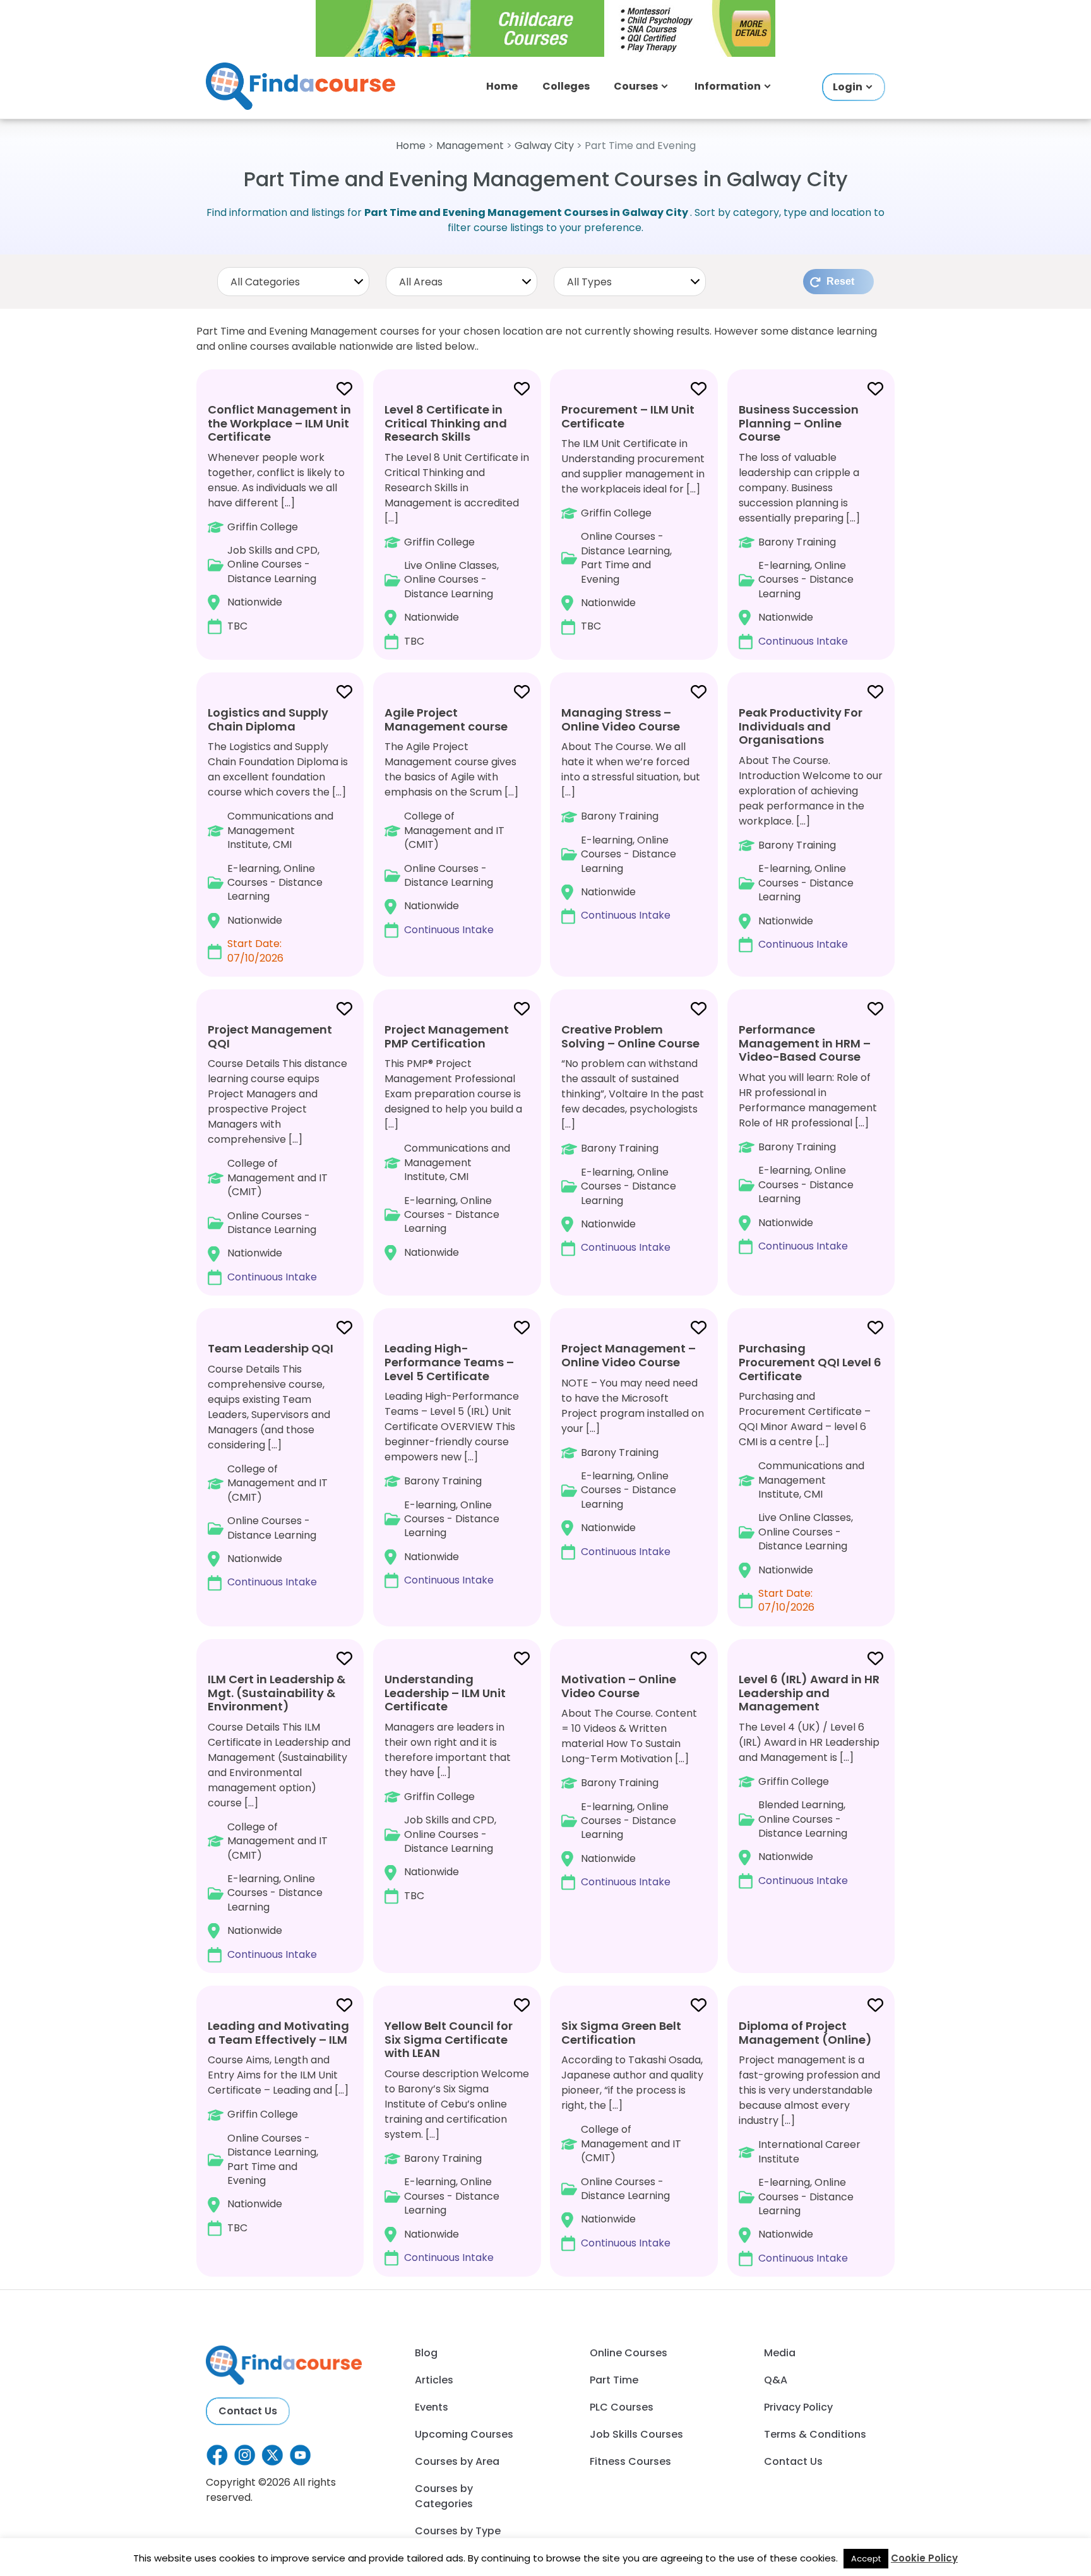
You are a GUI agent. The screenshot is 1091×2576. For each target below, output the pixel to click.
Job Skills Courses (636, 2434)
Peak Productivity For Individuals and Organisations (801, 726)
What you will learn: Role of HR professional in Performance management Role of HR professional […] (808, 1137)
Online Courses (629, 2353)
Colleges (566, 86)
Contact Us (248, 2411)
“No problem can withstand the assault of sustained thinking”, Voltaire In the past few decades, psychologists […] (633, 1138)
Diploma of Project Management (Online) (805, 2033)
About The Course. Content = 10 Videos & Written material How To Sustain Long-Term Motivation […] (629, 1780)
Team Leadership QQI (271, 1348)
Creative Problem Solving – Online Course (630, 1036)
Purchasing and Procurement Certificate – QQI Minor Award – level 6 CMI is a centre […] (810, 1477)
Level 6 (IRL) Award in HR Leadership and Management (809, 1693)
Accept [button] (866, 2559)
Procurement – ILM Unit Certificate (628, 416)
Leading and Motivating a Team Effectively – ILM (278, 2033)
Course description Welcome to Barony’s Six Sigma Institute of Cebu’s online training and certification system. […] (457, 2141)
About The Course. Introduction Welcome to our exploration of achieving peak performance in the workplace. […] (811, 828)
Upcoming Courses (464, 2434)
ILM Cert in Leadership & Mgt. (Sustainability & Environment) (277, 1693)
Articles (434, 2380)
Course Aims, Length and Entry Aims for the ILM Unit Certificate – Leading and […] (278, 2126)
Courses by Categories (444, 2496)
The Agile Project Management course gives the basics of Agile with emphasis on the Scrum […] (451, 821)
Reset (840, 281)
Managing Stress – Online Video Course (621, 719)
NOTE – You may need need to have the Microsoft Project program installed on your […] (633, 1449)
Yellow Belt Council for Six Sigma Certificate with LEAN (449, 2039)
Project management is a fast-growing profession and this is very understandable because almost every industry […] (809, 2142)
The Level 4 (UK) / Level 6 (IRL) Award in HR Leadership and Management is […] (809, 1780)
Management (470, 146)
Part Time (614, 2380)
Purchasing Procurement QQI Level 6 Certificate (810, 1362)
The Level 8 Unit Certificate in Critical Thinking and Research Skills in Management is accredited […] (457, 525)
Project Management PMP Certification (447, 1036)
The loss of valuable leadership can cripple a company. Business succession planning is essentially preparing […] (799, 525)
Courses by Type (458, 2531)
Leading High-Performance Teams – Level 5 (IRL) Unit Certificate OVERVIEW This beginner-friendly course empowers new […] (452, 1464)
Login (848, 87)
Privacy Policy (798, 2407)
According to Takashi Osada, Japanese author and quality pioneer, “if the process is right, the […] (632, 2134)
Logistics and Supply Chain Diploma (268, 719)
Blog (426, 2353)
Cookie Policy (924, 2558)
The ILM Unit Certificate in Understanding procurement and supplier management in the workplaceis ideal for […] (633, 518)
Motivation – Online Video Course (619, 1686)
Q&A (776, 2380)
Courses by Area (457, 2461)
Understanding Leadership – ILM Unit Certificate (445, 1693)
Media (780, 2353)
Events (432, 2407)
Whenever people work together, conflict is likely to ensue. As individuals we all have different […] (279, 517)
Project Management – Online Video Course (629, 1355)
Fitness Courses (630, 2461)
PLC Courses (622, 2407)
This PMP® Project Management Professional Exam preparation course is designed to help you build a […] (453, 1141)
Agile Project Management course (446, 719)
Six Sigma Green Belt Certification (621, 2033)
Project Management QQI (270, 1036)
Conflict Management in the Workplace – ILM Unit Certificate (279, 423)
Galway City (544, 146)
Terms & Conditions (815, 2434)
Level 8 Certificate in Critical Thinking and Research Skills (446, 423)
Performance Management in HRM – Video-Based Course (805, 1043)
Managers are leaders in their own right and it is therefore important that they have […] (448, 1787)
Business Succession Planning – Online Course (799, 423)
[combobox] (293, 282)
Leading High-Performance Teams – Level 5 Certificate (449, 1362)
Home (502, 86)
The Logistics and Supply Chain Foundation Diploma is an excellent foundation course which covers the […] (278, 835)
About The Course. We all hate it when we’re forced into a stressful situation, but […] (631, 814)
